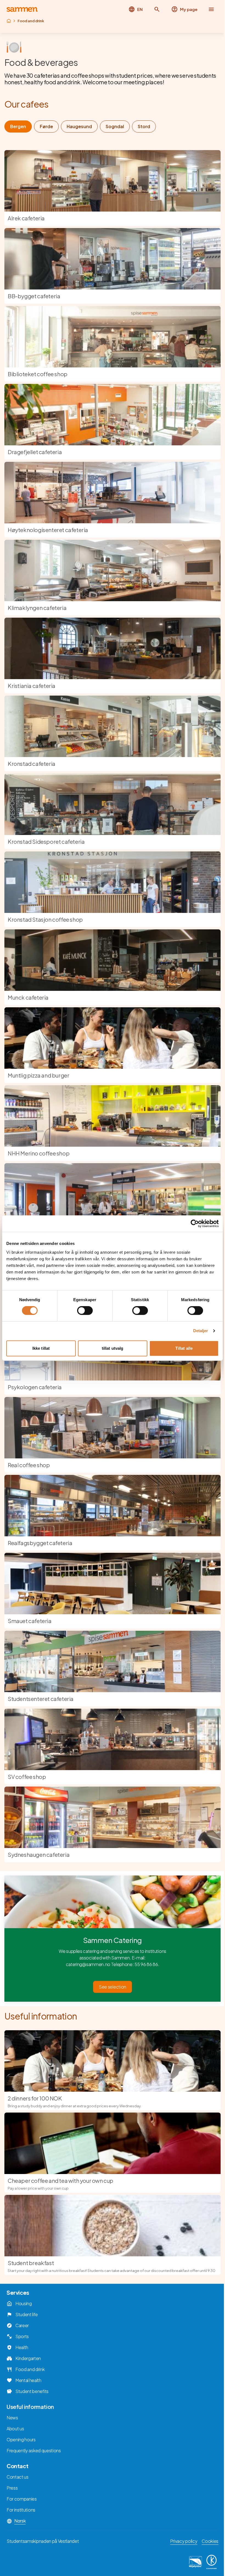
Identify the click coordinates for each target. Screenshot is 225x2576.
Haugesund (79, 126)
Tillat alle (184, 1348)
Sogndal (115, 126)
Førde (46, 126)
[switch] (85, 1311)
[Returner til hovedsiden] (22, 9)
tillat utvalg (113, 1348)
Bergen (18, 126)
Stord (144, 126)
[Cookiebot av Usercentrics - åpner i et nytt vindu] (195, 1224)
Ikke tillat (41, 1348)
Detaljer (201, 1331)
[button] (157, 9)
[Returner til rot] (9, 21)
